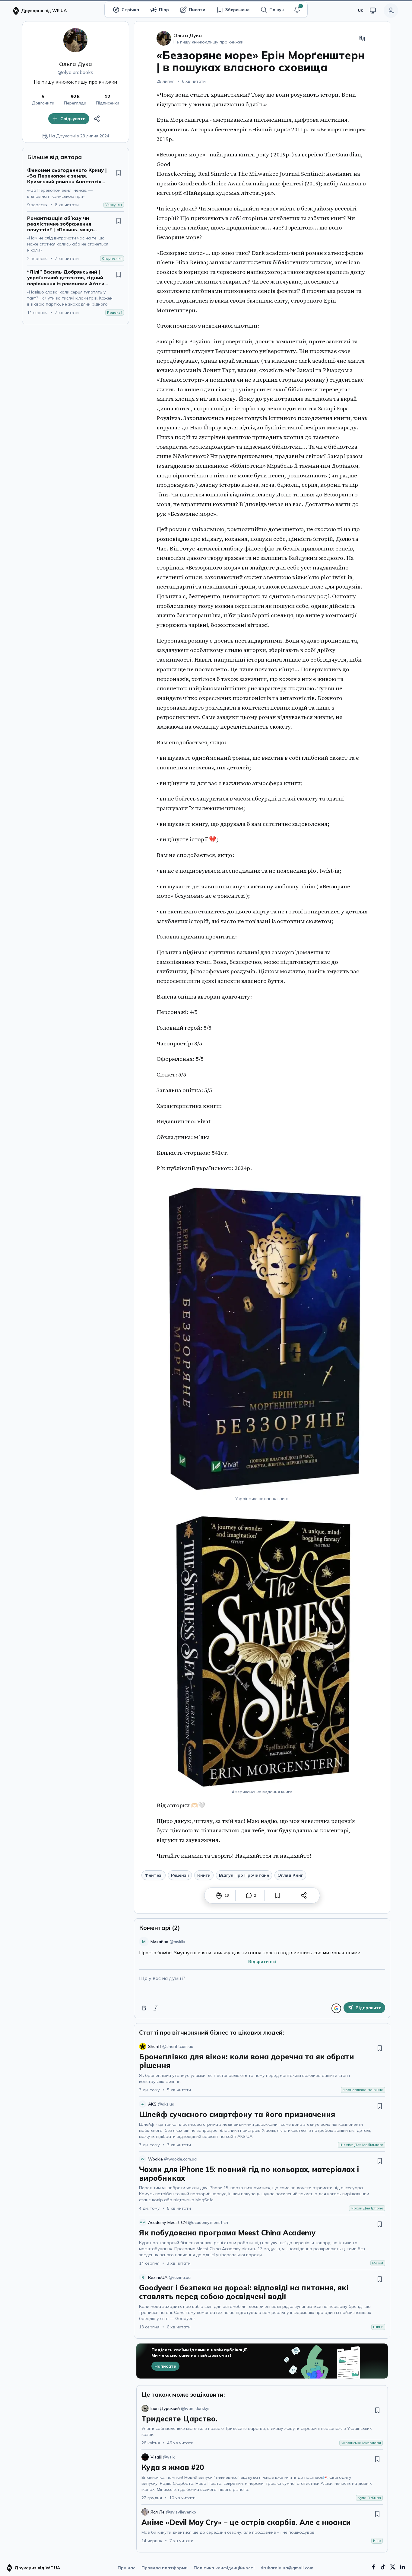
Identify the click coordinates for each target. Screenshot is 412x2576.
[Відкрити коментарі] (249, 1895)
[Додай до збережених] (119, 173)
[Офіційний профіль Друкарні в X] (393, 2567)
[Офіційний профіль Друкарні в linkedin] (402, 2567)
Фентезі (154, 1875)
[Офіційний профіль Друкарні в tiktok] (383, 2567)
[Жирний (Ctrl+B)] (144, 2008)
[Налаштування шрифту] (362, 38)
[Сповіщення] (297, 10)
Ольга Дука (76, 64)
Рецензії (180, 1875)
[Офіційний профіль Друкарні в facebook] (373, 2567)
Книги (204, 1875)
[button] (297, 10)
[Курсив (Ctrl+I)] (156, 2008)
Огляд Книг (290, 1875)
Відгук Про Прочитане (244, 1875)
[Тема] (373, 11)
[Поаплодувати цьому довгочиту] (219, 1895)
